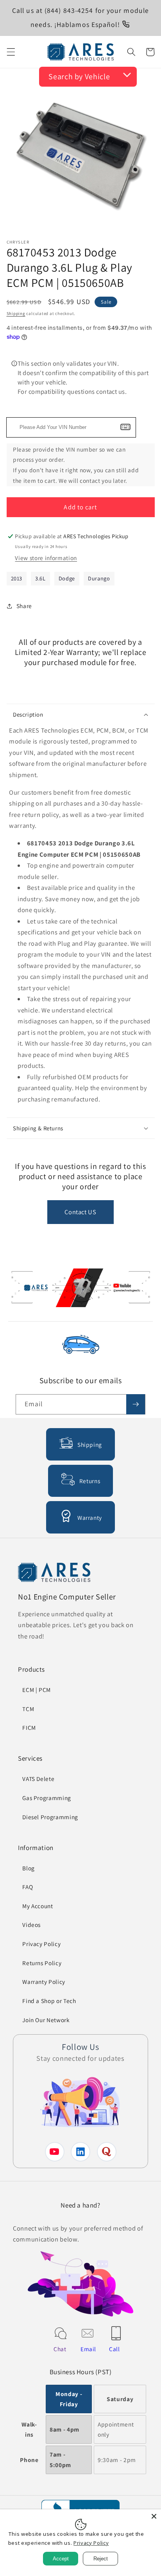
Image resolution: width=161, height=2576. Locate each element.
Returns (90, 1481)
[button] (11, 52)
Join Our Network (46, 2020)
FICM (29, 1727)
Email (88, 2349)
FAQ (28, 1887)
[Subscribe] (136, 1404)
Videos (31, 1925)
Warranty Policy (44, 1982)
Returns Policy (42, 1963)
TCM (28, 1709)
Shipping (16, 313)
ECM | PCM (37, 1690)
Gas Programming (47, 1798)
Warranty (90, 1517)
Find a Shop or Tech (49, 2001)
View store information (46, 558)
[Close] (154, 2516)
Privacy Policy (41, 1944)
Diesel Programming (50, 1817)
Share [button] (24, 606)
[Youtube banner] (81, 1289)
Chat (60, 2349)
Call (114, 2349)
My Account (38, 1906)
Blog (29, 1868)
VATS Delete (38, 1779)
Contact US (80, 1212)
